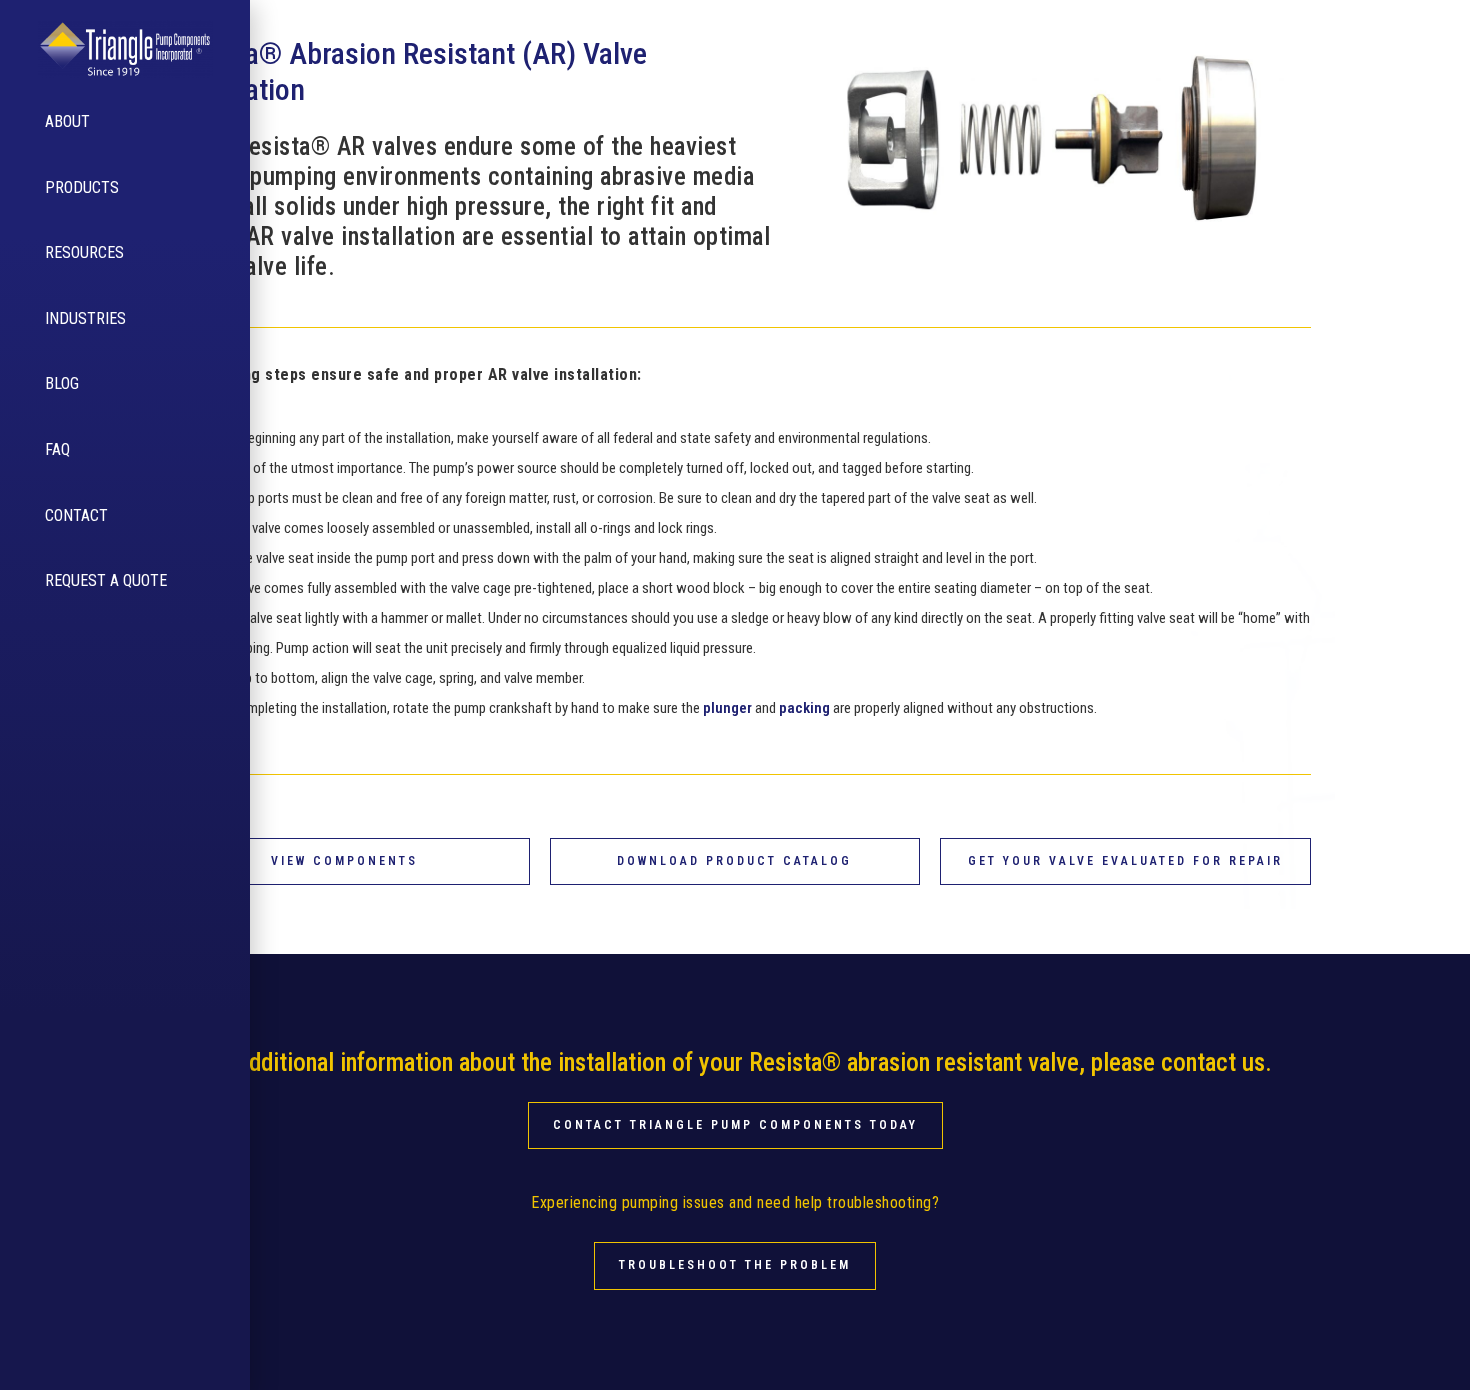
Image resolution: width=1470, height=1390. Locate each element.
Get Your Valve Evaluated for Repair (1125, 861)
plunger (727, 708)
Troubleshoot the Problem (735, 1265)
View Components (344, 861)
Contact (76, 515)
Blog (62, 383)
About (67, 121)
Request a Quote (106, 580)
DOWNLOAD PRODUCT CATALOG (734, 861)
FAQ (57, 449)
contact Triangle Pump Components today (735, 1125)
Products (82, 187)
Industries (85, 318)
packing (804, 708)
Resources (84, 252)
